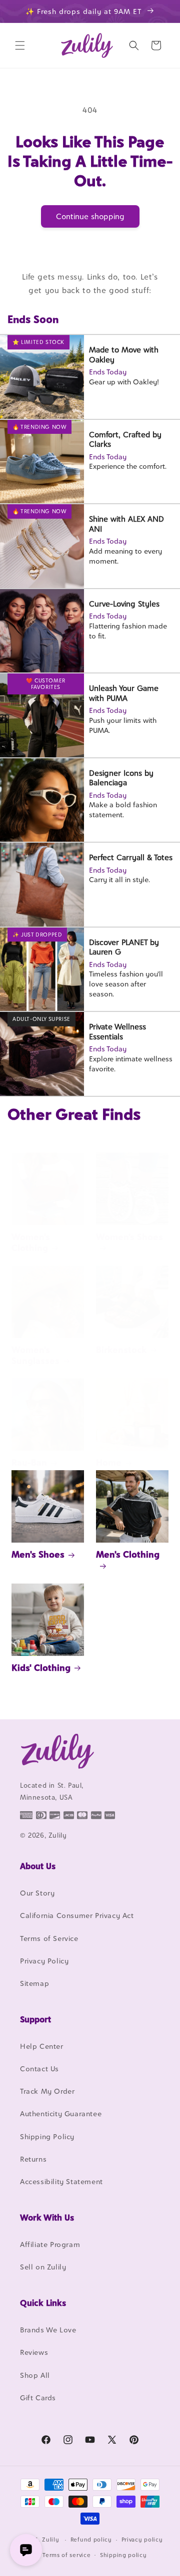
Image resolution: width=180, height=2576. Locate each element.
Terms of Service (49, 1938)
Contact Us (39, 2069)
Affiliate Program (50, 2244)
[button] (20, 45)
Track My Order (47, 2091)
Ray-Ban (29, 1462)
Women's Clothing (31, 1242)
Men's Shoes (38, 1554)
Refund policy (91, 2540)
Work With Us (47, 2218)
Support (35, 2019)
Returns (33, 2159)
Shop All (35, 2375)
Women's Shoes (129, 1237)
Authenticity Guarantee (61, 2113)
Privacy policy (142, 2540)
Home (109, 1462)
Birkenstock (121, 1350)
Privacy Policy (44, 1961)
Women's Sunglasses (35, 1355)
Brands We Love (48, 2330)
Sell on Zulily (43, 2267)
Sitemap (34, 1983)
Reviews (34, 2352)
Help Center (42, 2046)
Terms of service (66, 2555)
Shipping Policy (47, 2136)
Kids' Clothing (41, 1668)
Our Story (37, 1893)
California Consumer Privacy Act (77, 1915)
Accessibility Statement (61, 2181)
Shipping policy (123, 2555)
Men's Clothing (128, 1554)
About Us (38, 1866)
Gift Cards (38, 2398)
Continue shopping (90, 216)
